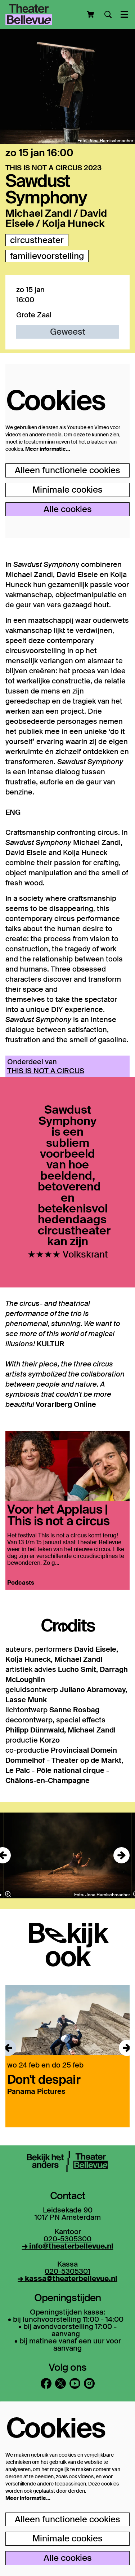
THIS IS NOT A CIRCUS (46, 1071)
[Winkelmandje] (91, 14)
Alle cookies (68, 509)
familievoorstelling (47, 256)
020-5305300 (67, 2239)
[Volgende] (121, 1855)
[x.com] (60, 2383)
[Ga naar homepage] (29, 14)
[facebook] (46, 2383)
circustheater (37, 240)
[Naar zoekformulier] (108, 14)
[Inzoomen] (8, 1894)
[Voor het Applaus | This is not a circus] (67, 1466)
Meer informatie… (48, 449)
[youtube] (75, 2383)
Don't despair (44, 2079)
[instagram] (89, 2383)
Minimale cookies (67, 490)
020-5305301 (67, 2271)
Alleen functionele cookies (67, 470)
